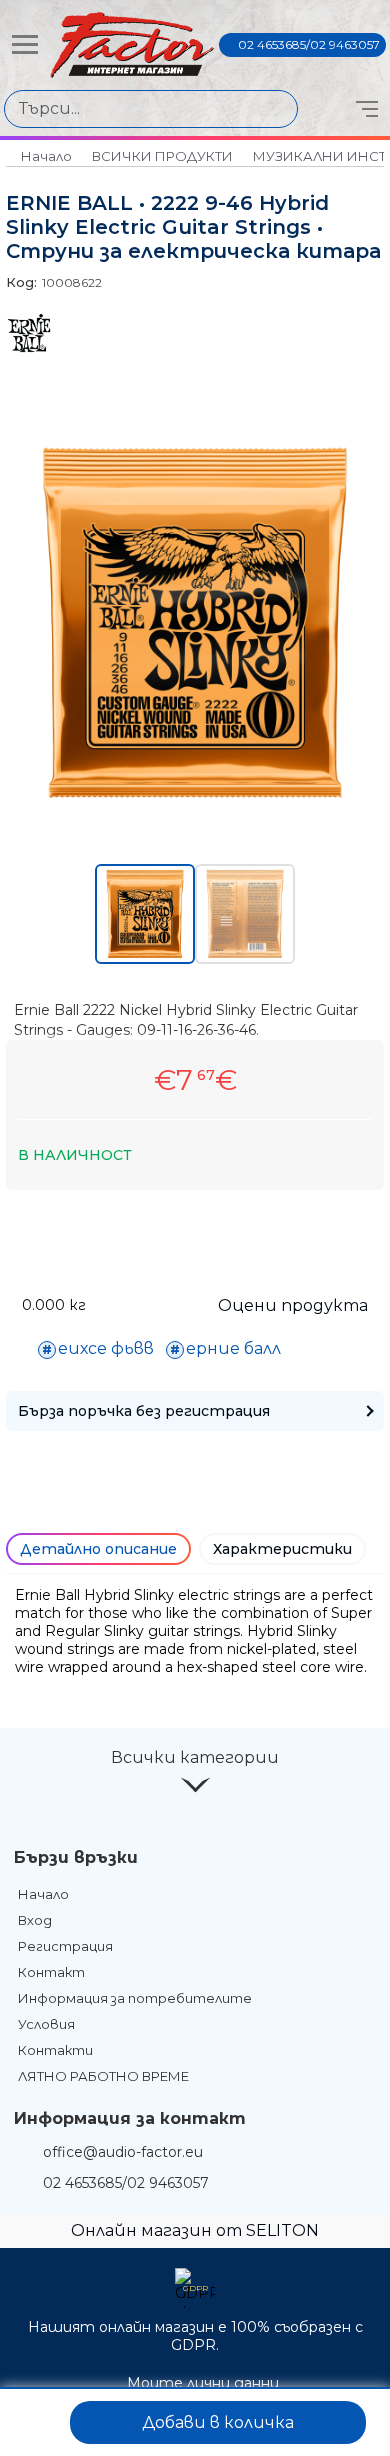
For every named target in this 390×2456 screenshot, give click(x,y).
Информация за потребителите (135, 1998)
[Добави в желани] (36, 2422)
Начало (46, 156)
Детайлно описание (98, 1549)
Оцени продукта (293, 1305)
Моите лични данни (203, 2383)
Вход (35, 1920)
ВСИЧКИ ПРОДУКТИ (162, 156)
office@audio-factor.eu (123, 2152)
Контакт (51, 1972)
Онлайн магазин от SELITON (195, 2230)
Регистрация (65, 1946)
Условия (46, 2024)
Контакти (55, 2050)
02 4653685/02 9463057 (309, 44)
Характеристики (282, 1549)
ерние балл (233, 1348)
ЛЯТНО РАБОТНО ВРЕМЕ (103, 2076)
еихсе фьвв (106, 1348)
